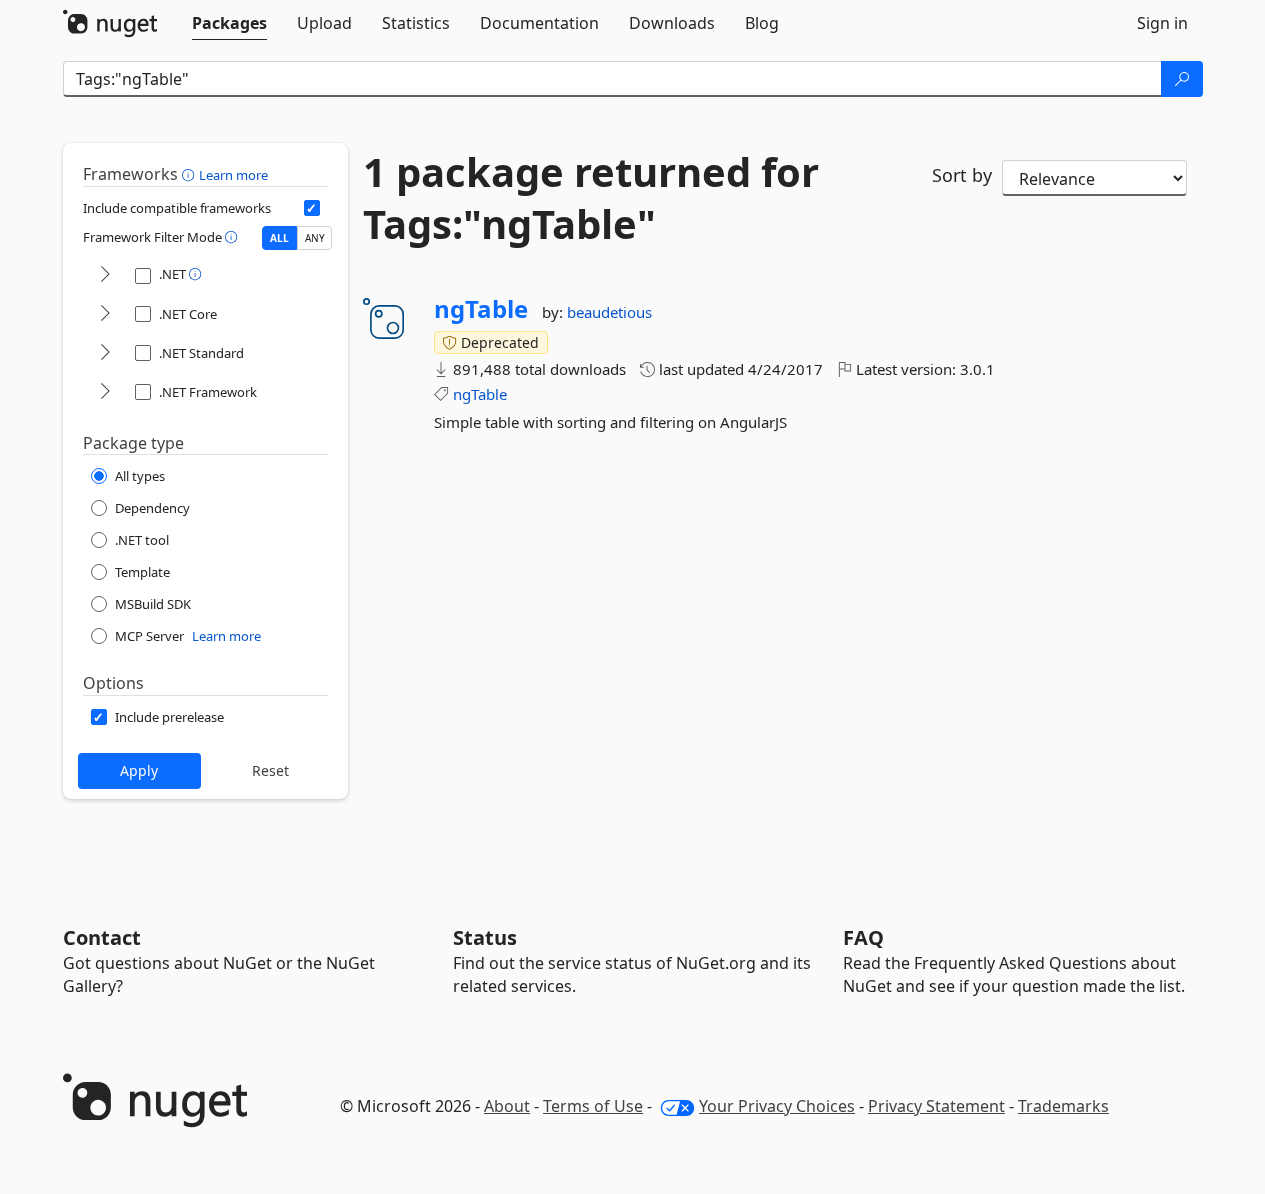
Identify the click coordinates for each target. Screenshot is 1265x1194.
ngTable (481, 309)
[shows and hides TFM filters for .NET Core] (105, 314)
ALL (279, 238)
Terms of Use (593, 1106)
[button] (190, 174)
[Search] (1182, 79)
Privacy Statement (936, 1106)
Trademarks (1063, 1106)
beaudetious (609, 312)
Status (485, 937)
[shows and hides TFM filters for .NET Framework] (105, 392)
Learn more (233, 175)
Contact (102, 937)
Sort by (962, 175)
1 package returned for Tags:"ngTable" (591, 198)
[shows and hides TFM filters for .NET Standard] (105, 353)
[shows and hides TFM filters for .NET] (105, 275)
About (507, 1106)
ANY (315, 238)
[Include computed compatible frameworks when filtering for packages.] (312, 208)
